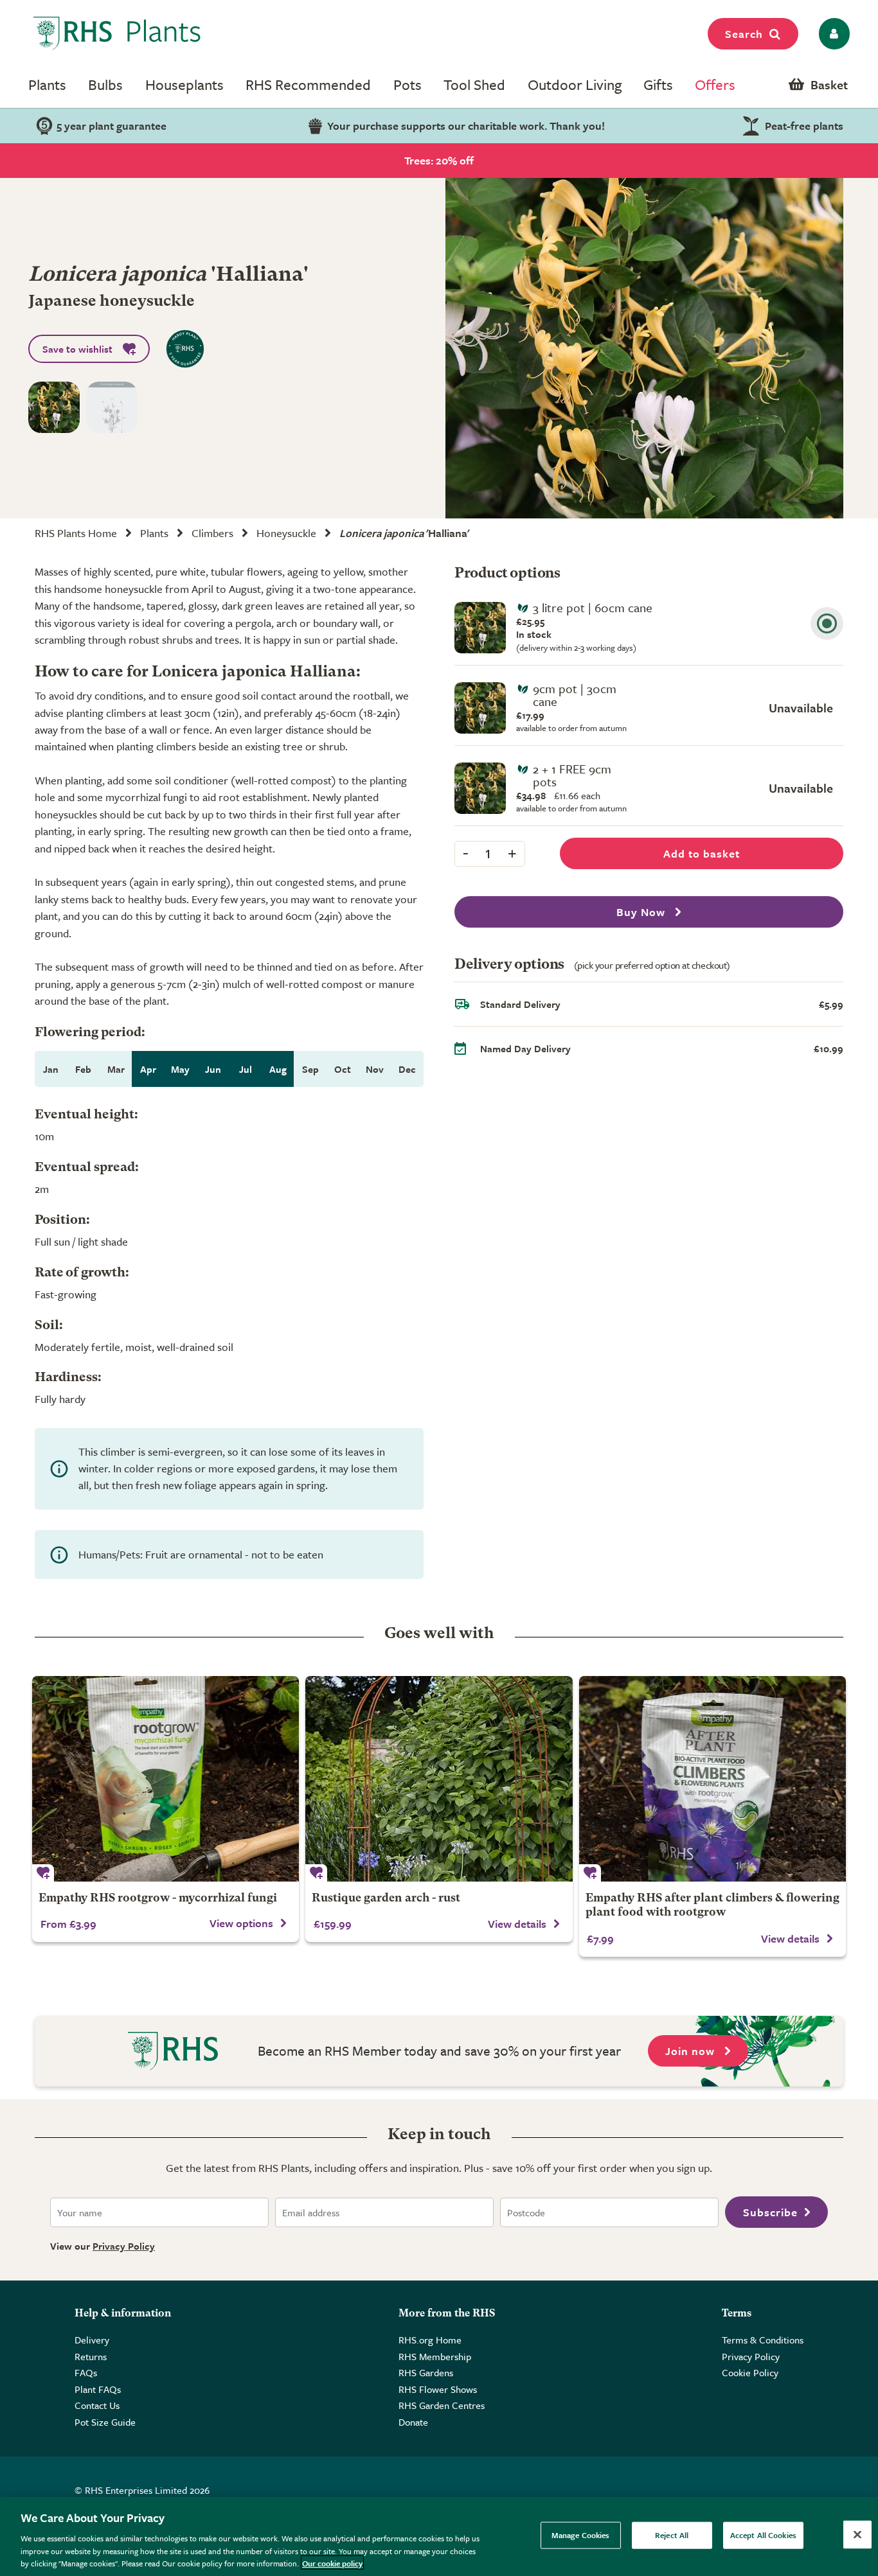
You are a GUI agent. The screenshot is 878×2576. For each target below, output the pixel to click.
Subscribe (770, 2212)
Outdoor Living (575, 84)
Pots (408, 84)
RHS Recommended (308, 84)
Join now (692, 2051)
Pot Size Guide (105, 2422)
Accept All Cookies (763, 2535)
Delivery (92, 2340)
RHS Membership (435, 2356)
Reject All (672, 2535)
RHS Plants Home (76, 533)
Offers (715, 84)
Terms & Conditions (763, 2340)
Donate (413, 2422)
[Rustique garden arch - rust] (439, 1779)
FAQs (86, 2372)
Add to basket (702, 853)
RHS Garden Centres (442, 2405)
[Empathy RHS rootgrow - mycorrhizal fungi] (166, 1779)
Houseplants (184, 84)
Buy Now (642, 912)
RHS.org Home (430, 2340)
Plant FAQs (98, 2389)
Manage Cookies (581, 2535)
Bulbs (105, 84)
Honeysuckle (286, 533)
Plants (47, 84)
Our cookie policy (332, 2563)
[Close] (857, 2535)
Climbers (212, 533)
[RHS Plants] (117, 33)
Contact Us (97, 2405)
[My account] (832, 34)
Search (744, 34)
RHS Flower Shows (438, 2389)
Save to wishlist (77, 349)
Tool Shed (474, 84)
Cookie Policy (750, 2372)
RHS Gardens (426, 2372)
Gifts (658, 84)
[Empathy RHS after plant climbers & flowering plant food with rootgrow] (712, 1779)
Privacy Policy (124, 2246)
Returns (91, 2356)
